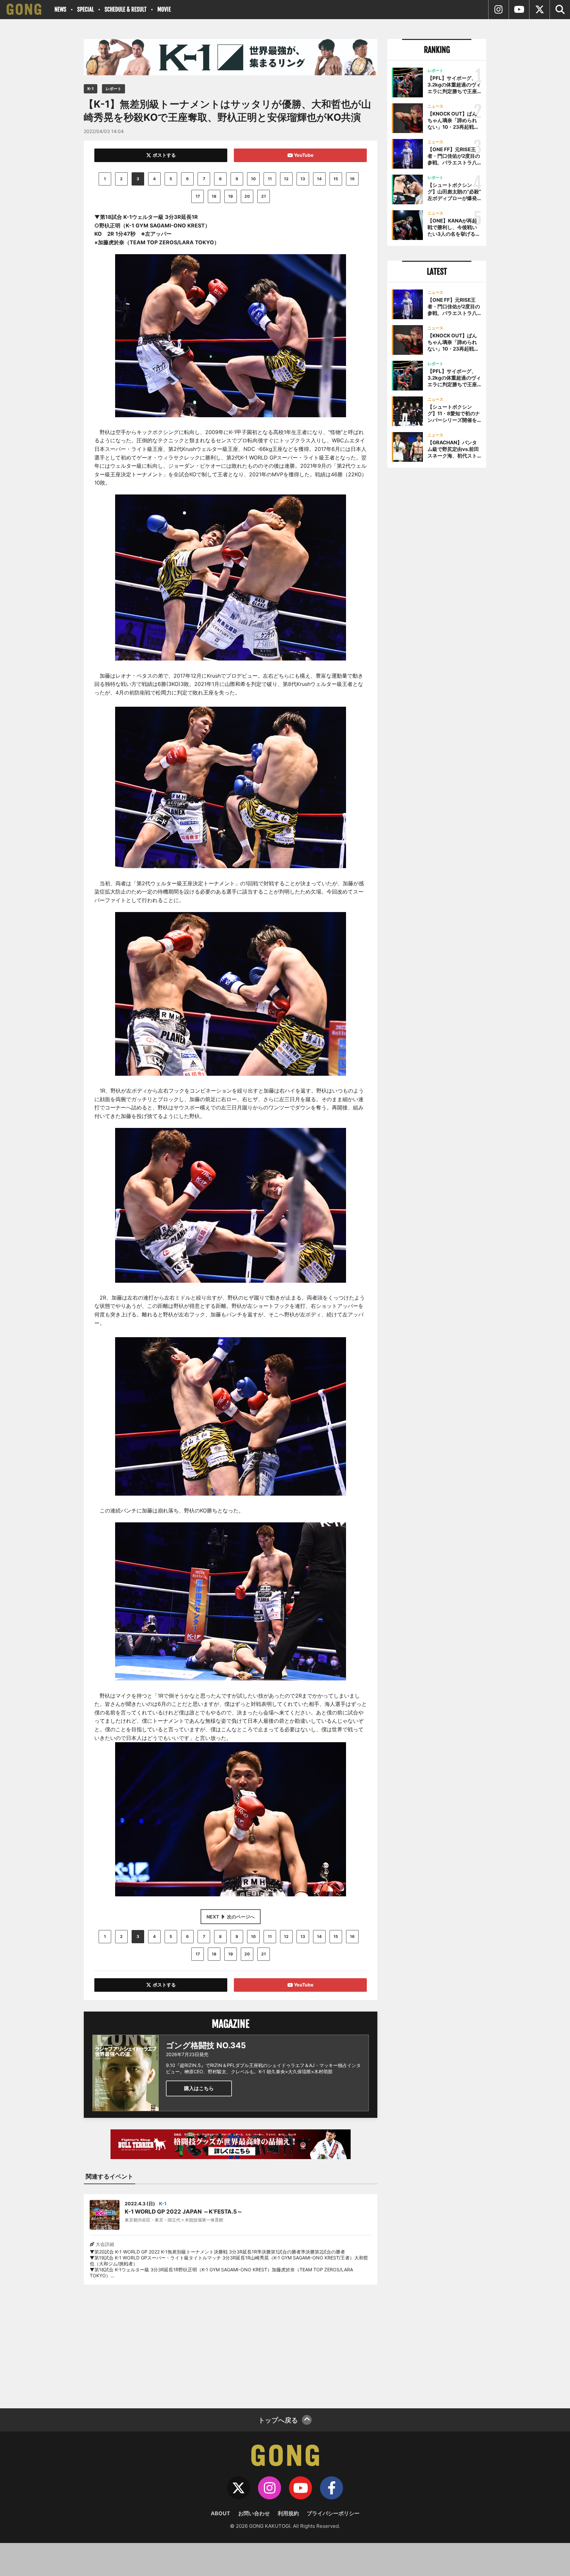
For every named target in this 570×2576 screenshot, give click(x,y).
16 (352, 179)
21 (264, 196)
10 (253, 179)
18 (214, 196)
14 (319, 179)
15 (336, 179)
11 (270, 179)
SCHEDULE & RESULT (126, 9)
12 (286, 179)
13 (303, 179)
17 (198, 196)
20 (247, 196)
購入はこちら (199, 2088)
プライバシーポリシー (333, 2513)
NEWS (60, 9)
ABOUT (221, 2513)
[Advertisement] (231, 2342)
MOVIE (164, 9)
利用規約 (288, 2513)
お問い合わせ (254, 2513)
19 (231, 196)
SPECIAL (85, 9)
